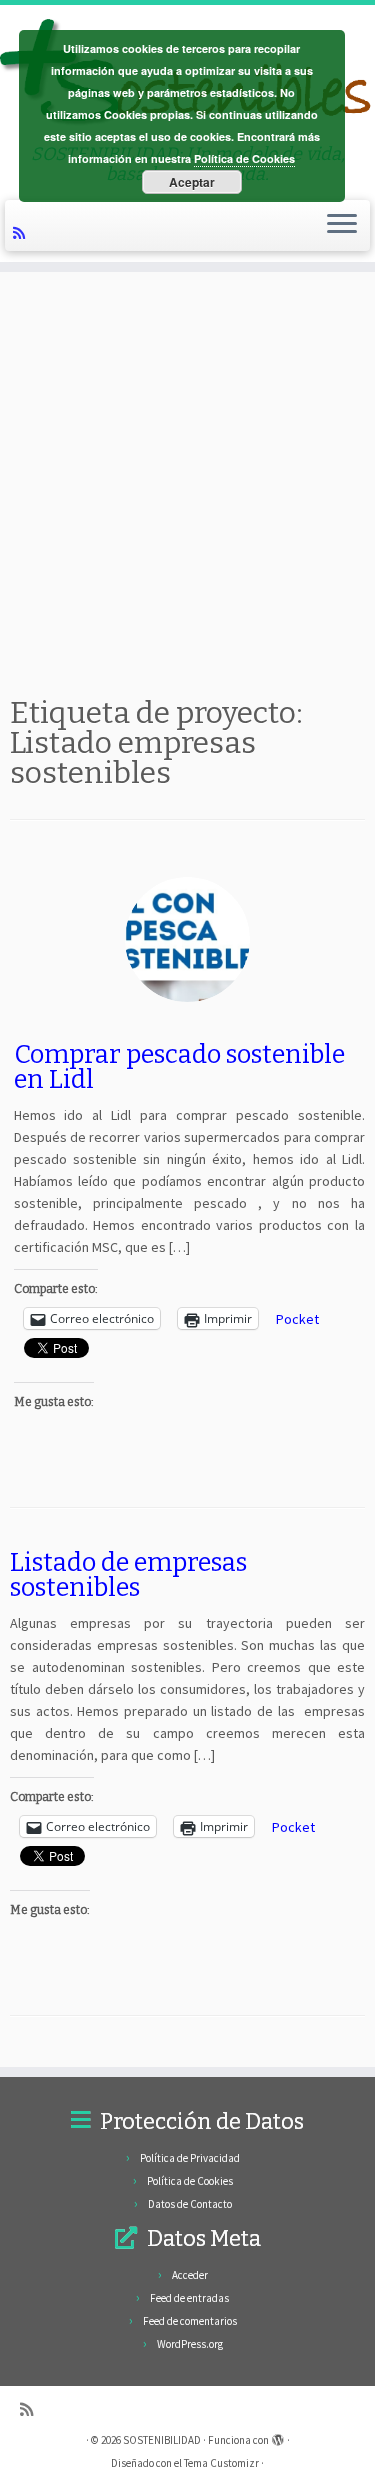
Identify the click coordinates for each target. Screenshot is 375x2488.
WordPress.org (190, 2344)
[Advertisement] (187, 479)
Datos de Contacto (190, 2204)
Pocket (297, 1319)
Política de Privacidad (190, 2158)
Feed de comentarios (190, 2321)
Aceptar (192, 182)
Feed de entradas (189, 2298)
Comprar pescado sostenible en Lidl (179, 1067)
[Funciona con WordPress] (278, 2436)
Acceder (190, 2275)
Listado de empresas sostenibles (128, 1575)
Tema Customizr (221, 2463)
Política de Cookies (190, 2181)
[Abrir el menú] (342, 226)
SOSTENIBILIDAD (162, 2440)
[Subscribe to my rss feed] (22, 232)
